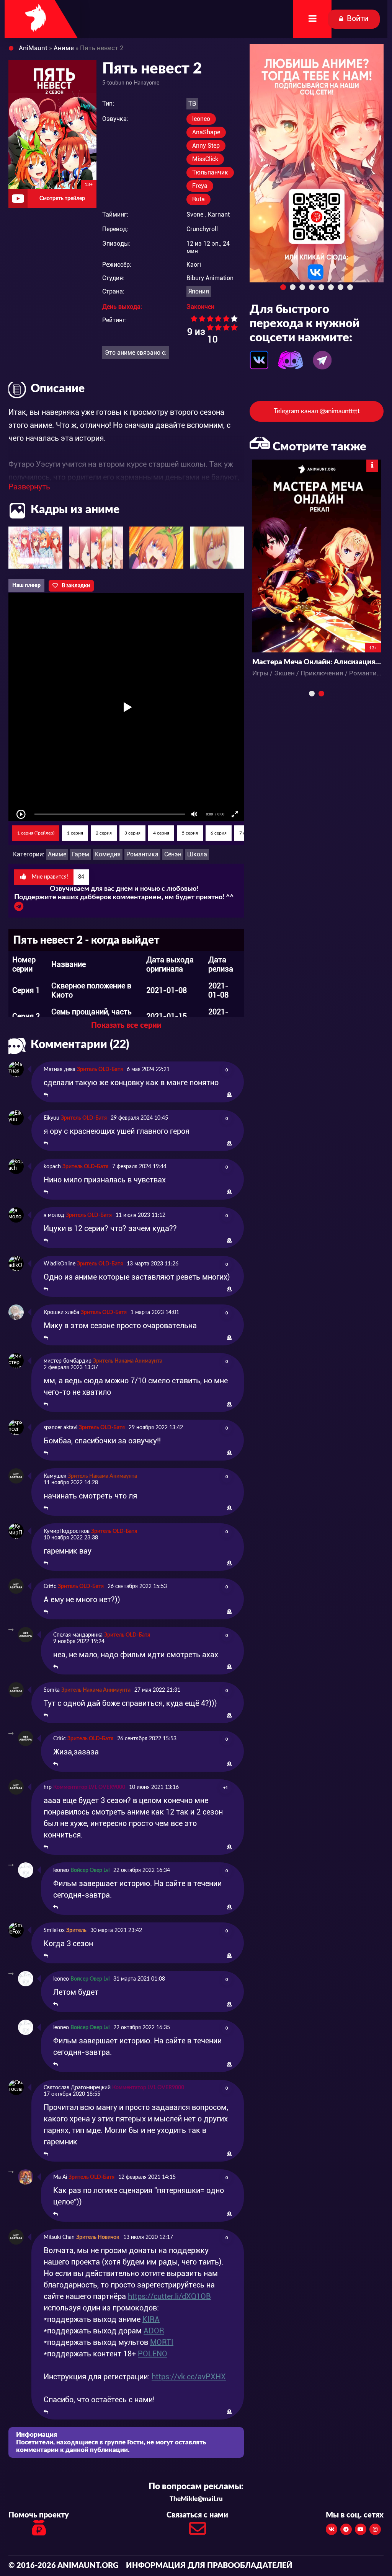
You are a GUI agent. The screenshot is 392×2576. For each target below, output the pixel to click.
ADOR (154, 2331)
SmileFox (54, 1930)
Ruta (198, 199)
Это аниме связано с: (136, 353)
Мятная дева (60, 1070)
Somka (52, 1690)
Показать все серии (126, 1026)
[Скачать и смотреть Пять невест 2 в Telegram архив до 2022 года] (19, 908)
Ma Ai (60, 2177)
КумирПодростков (67, 1531)
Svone (195, 214)
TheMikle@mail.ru (196, 2499)
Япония (199, 291)
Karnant (219, 214)
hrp (48, 1787)
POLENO (153, 2354)
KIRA (151, 2319)
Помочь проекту (39, 2515)
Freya (200, 186)
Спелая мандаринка (78, 1635)
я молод (54, 1215)
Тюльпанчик (210, 172)
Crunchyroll (202, 229)
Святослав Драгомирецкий (77, 2088)
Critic (50, 1586)
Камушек (55, 1476)
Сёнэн (173, 854)
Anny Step (206, 146)
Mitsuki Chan (59, 2237)
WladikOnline (60, 1264)
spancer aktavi (60, 1428)
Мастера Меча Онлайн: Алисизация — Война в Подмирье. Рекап (317, 662)
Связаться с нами (197, 2515)
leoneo (201, 119)
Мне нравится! (57, 877)
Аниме (57, 854)
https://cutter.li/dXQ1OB (169, 2296)
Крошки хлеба (61, 1312)
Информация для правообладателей (209, 2566)
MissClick (205, 159)
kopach (52, 1167)
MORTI (162, 2342)
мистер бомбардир (68, 1361)
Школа (197, 854)
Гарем (81, 854)
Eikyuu (51, 1118)
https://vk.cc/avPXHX (189, 2377)
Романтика (142, 854)
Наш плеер (26, 585)
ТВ (192, 104)
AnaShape (206, 132)
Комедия (108, 854)
